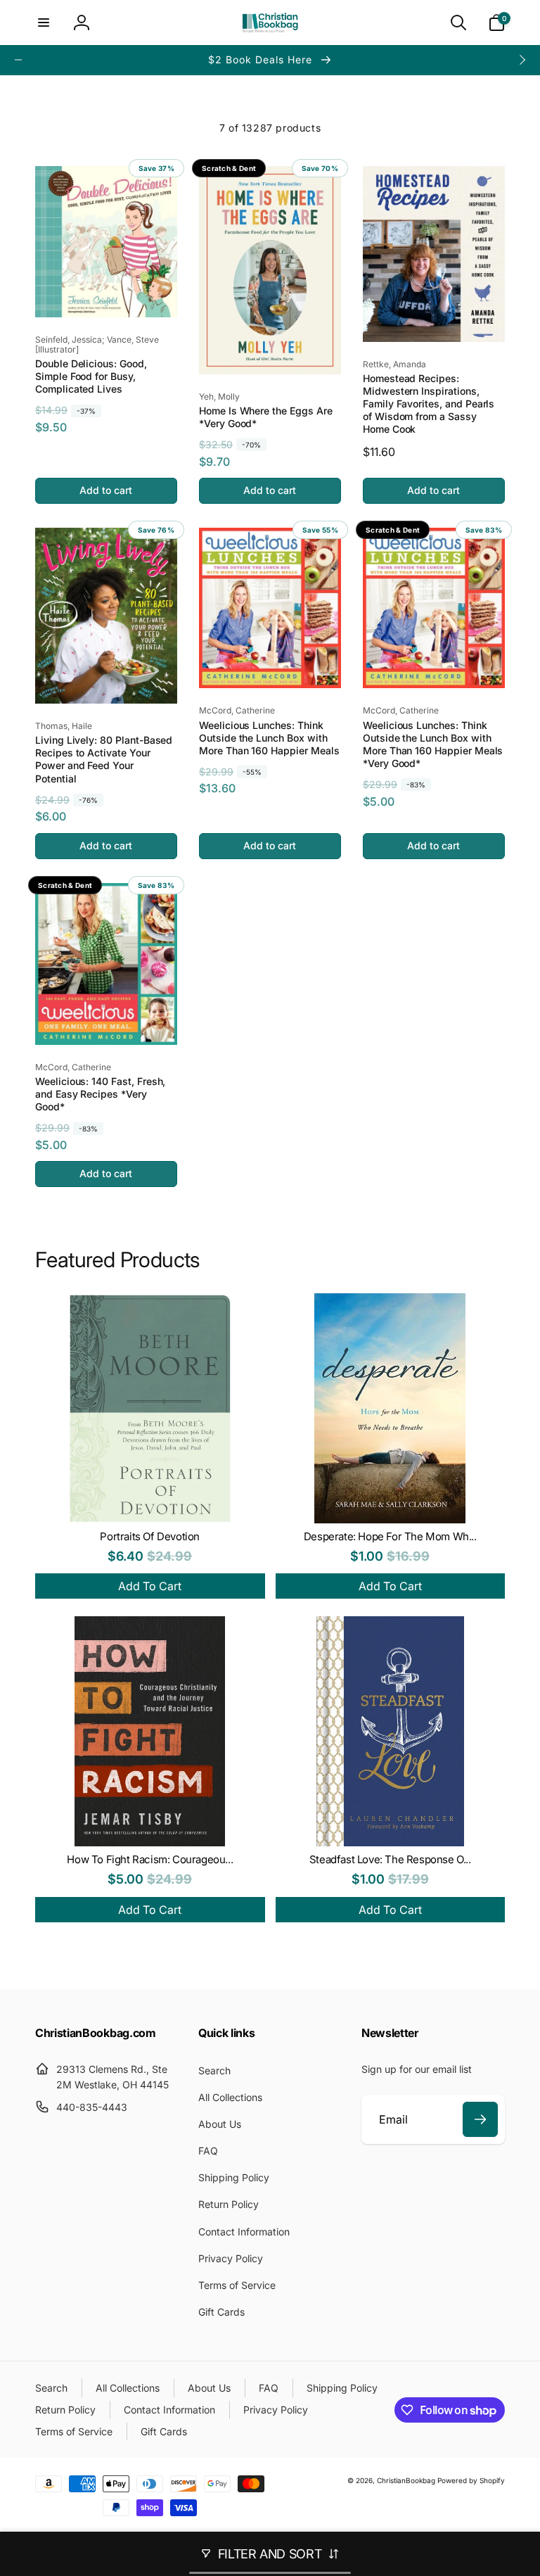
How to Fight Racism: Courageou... (150, 1859)
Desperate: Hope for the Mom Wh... (390, 1536)
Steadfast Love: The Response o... (390, 1859)
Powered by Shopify (471, 2480)
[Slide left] (18, 60)
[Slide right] (522, 60)
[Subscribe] (480, 2119)
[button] (44, 23)
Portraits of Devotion (150, 1536)
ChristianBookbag (406, 2480)
